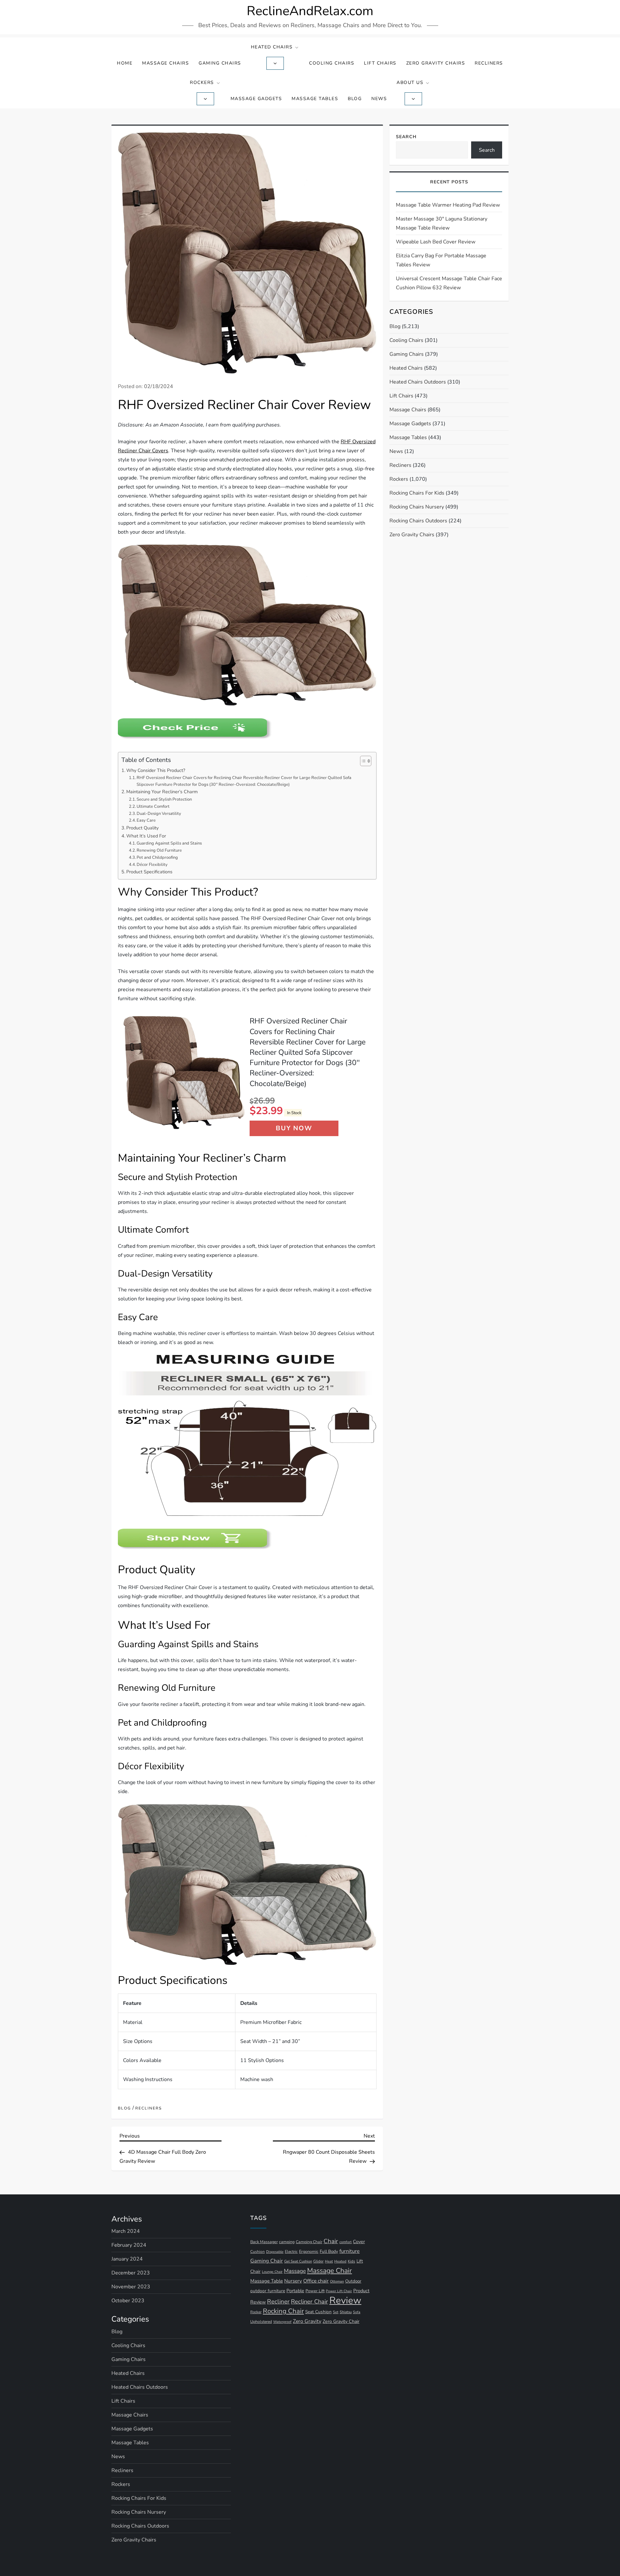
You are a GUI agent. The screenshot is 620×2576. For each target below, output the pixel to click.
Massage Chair (330, 2271)
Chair (331, 2241)
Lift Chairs (380, 63)
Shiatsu (346, 2312)
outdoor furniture (268, 2291)
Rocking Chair (283, 2311)
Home (125, 63)
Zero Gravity (307, 2321)
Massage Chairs (165, 63)
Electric (291, 2252)
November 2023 (131, 2287)
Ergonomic (309, 2251)
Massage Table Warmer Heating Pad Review (448, 205)
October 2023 (128, 2301)
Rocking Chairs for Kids (417, 493)
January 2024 (127, 2259)
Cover (359, 2242)
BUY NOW (294, 1128)
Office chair (316, 2281)
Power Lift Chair (339, 2291)
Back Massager (264, 2242)
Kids (351, 2261)
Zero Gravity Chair (341, 2321)
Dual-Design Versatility (159, 814)
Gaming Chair (267, 2261)
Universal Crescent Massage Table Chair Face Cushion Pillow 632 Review (449, 283)
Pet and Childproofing (157, 857)
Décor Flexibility (152, 865)
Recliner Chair (310, 2301)
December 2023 (131, 2273)
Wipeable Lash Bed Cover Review (436, 242)
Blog (355, 99)
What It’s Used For (146, 836)
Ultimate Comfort (153, 806)
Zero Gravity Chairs (436, 63)
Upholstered (261, 2322)
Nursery (293, 2281)
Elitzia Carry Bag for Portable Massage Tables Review (441, 260)
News (379, 99)
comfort (346, 2242)
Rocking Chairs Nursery (417, 507)
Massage (295, 2271)
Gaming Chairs (220, 63)
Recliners (489, 63)
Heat (329, 2261)
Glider (318, 2261)
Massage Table (267, 2281)
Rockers (202, 82)
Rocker (256, 2312)
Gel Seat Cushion (298, 2261)
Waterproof (282, 2322)
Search (406, 137)
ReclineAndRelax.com (310, 11)
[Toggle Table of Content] (362, 761)
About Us (410, 82)
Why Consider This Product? (156, 770)
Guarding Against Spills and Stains (169, 843)
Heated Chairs (272, 47)
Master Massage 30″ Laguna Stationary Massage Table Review (442, 223)
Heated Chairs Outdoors (418, 382)
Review (345, 2300)
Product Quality (142, 828)
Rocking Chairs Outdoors (418, 521)
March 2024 (126, 2231)
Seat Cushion (318, 2312)
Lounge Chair (272, 2272)
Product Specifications (149, 872)
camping (287, 2242)
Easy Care (146, 820)
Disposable (275, 2252)
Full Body (329, 2251)
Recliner (278, 2302)
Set (336, 2312)
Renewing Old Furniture (159, 850)
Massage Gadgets (256, 99)
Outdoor (353, 2281)
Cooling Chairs (332, 63)
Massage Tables (315, 99)
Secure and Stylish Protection (164, 799)
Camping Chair (309, 2242)
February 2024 (129, 2245)
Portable (295, 2291)
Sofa (357, 2312)
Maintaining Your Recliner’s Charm (162, 792)
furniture (350, 2251)
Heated (340, 2261)
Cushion (258, 2252)
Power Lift (315, 2291)
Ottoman (337, 2281)
